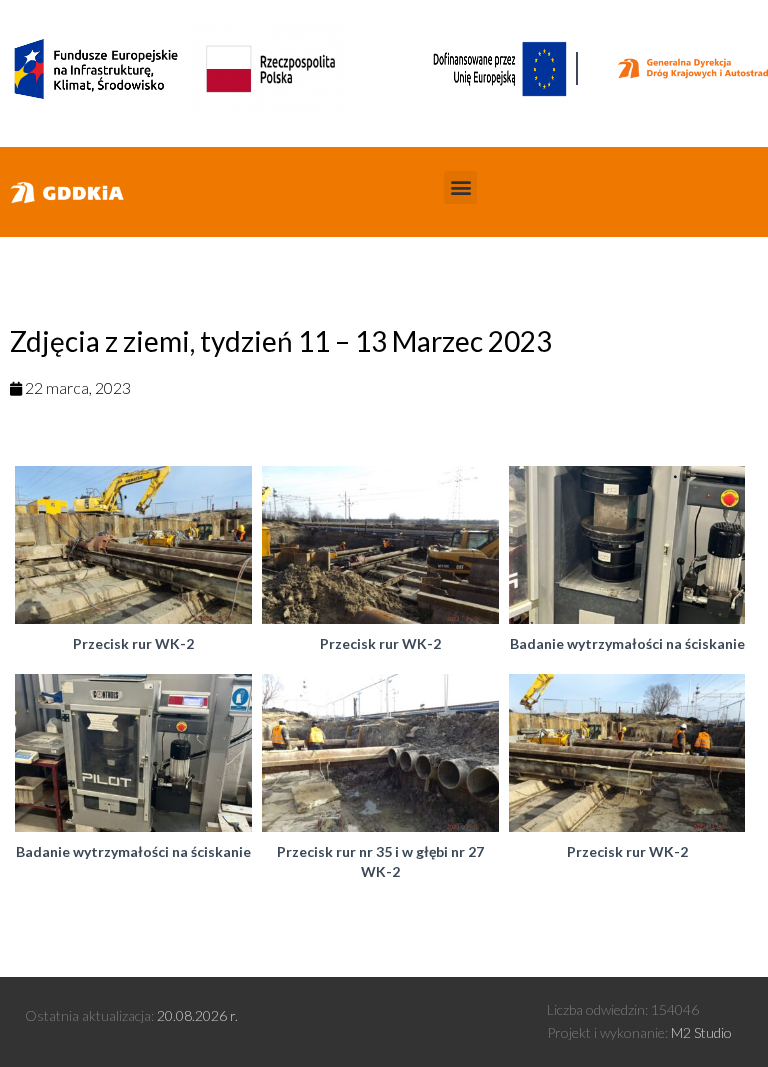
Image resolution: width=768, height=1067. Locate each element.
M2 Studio (701, 1032)
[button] (460, 187)
